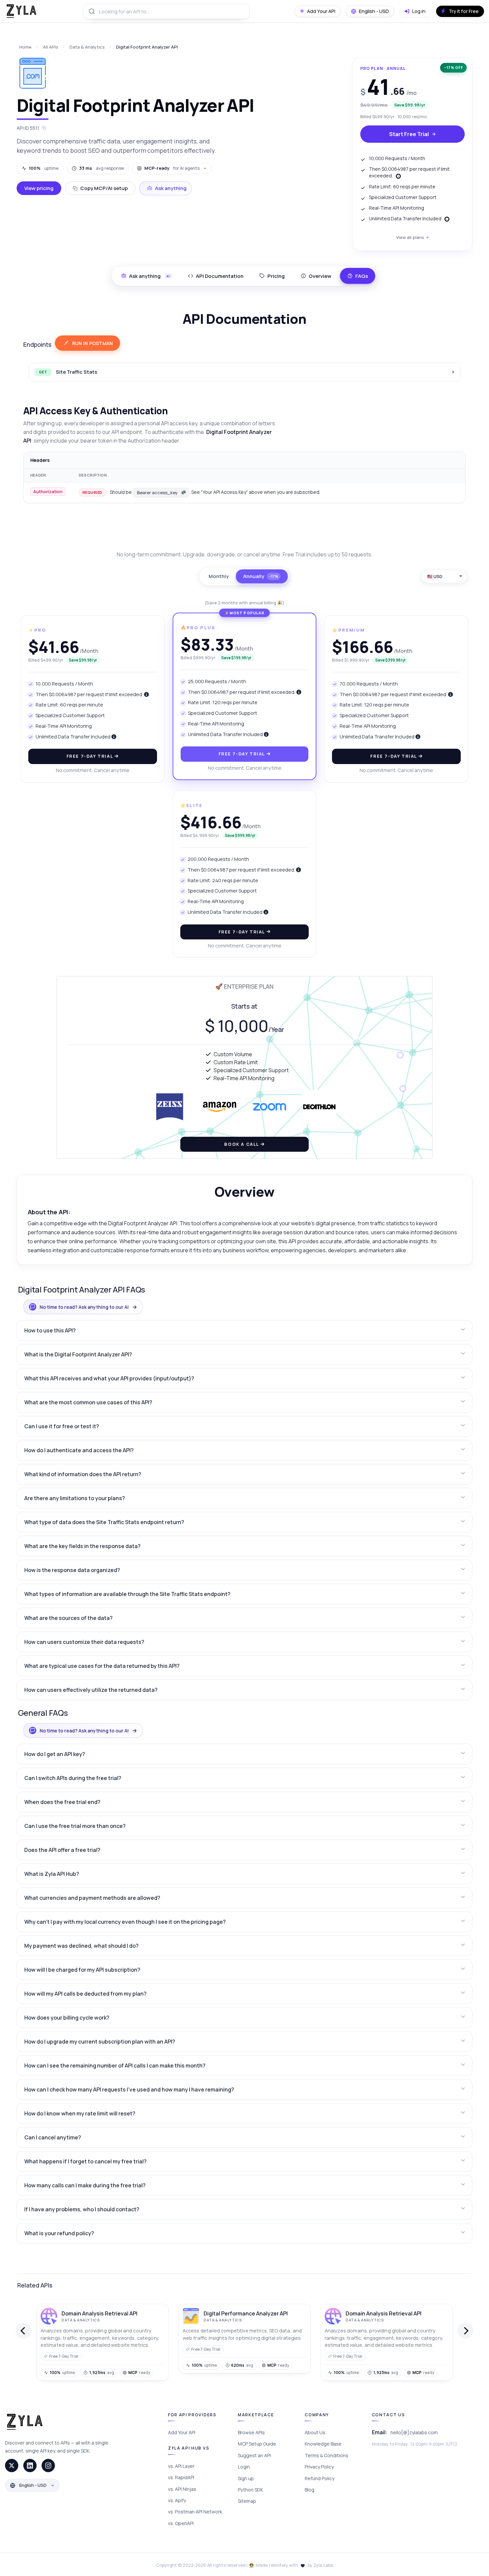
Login (244, 2467)
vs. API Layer (181, 2466)
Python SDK (250, 2490)
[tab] (216, 276)
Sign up (246, 2478)
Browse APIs (251, 2432)
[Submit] (91, 11)
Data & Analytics (87, 47)
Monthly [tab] (219, 576)
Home (25, 47)
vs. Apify (177, 2500)
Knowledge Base (323, 2444)
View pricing (39, 188)
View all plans (410, 237)
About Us (315, 2432)
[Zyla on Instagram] (48, 2466)
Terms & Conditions (326, 2455)
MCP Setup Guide (257, 2444)
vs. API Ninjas (182, 2489)
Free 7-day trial (90, 756)
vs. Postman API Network (195, 2512)
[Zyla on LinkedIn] (30, 2466)
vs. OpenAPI (181, 2523)
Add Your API (182, 2432)
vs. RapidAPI (181, 2477)
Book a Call (242, 1144)
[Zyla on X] (12, 2466)
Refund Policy (320, 2478)
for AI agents (172, 168)
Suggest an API (254, 2455)
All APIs (51, 47)
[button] (245, 1330)
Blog (310, 2490)
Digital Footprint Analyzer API (147, 47)
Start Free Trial (409, 134)
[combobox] (166, 11)
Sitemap (247, 2501)
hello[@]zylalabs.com (414, 2432)
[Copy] (184, 493)
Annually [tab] (261, 576)
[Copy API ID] (44, 128)
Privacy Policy (319, 2467)
